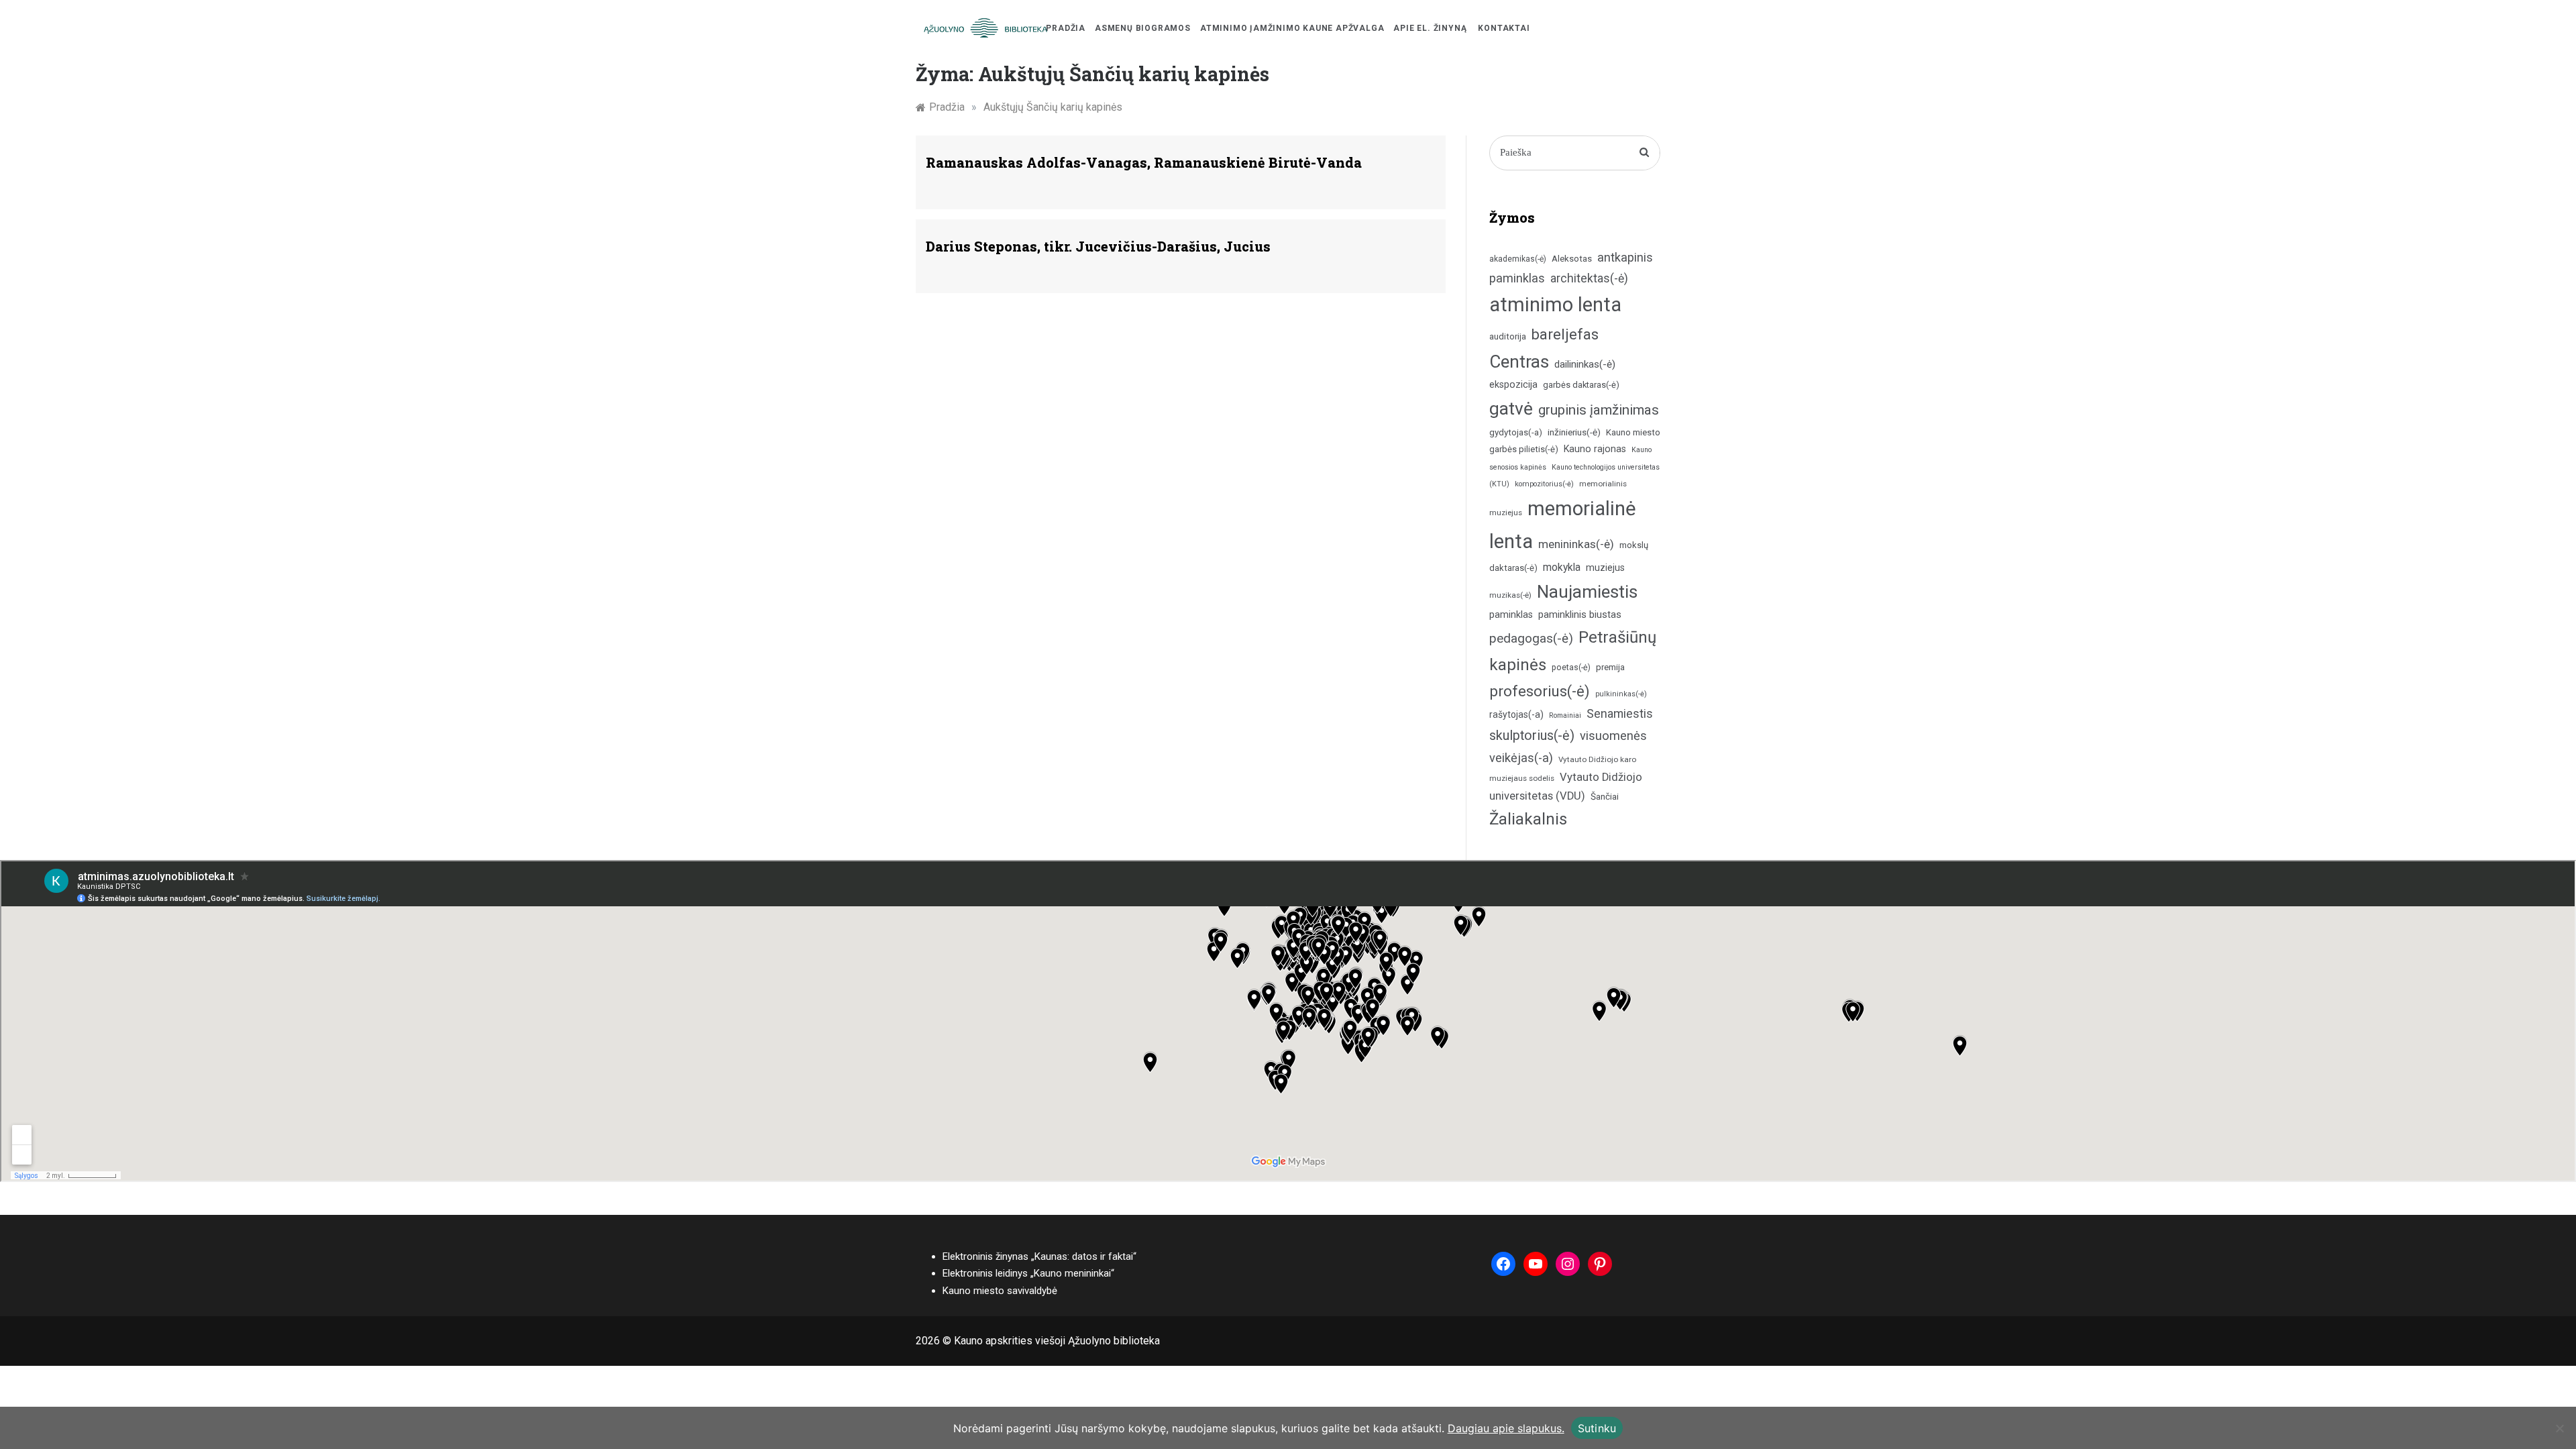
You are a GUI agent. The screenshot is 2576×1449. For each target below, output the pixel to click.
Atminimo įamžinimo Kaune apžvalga (1292, 28)
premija (1610, 667)
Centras (1519, 362)
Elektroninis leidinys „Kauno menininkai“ (1028, 1273)
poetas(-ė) (1571, 667)
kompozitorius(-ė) (1544, 484)
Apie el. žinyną (1430, 28)
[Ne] (2559, 1428)
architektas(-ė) (1589, 278)
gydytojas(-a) (1516, 432)
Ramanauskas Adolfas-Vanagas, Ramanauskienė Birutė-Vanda (1144, 162)
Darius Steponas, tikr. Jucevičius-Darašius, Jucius (1098, 246)
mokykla (1562, 567)
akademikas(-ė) (1518, 259)
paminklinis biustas (1580, 615)
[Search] (1645, 153)
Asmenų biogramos (1143, 28)
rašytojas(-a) (1516, 714)
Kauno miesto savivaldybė (1000, 1291)
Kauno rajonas (1595, 449)
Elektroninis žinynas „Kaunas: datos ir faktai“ (1039, 1256)
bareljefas (1565, 334)
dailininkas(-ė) (1585, 364)
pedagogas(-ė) (1531, 638)
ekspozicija (1513, 385)
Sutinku (1597, 1428)
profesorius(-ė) (1540, 691)
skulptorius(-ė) (1532, 736)
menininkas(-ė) (1576, 544)
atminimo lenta (1555, 305)
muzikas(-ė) (1510, 595)
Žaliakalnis (1528, 819)
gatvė (1511, 409)
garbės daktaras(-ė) (1581, 385)
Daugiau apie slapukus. (1506, 1428)
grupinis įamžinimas (1599, 410)
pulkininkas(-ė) (1621, 694)
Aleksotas (1572, 259)
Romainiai (1565, 715)
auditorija (1508, 336)
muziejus (1605, 568)
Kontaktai (1504, 28)
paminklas (1511, 615)
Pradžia (1066, 28)
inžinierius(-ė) (1574, 432)
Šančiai (1605, 796)
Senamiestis (1620, 713)
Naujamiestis (1587, 592)
